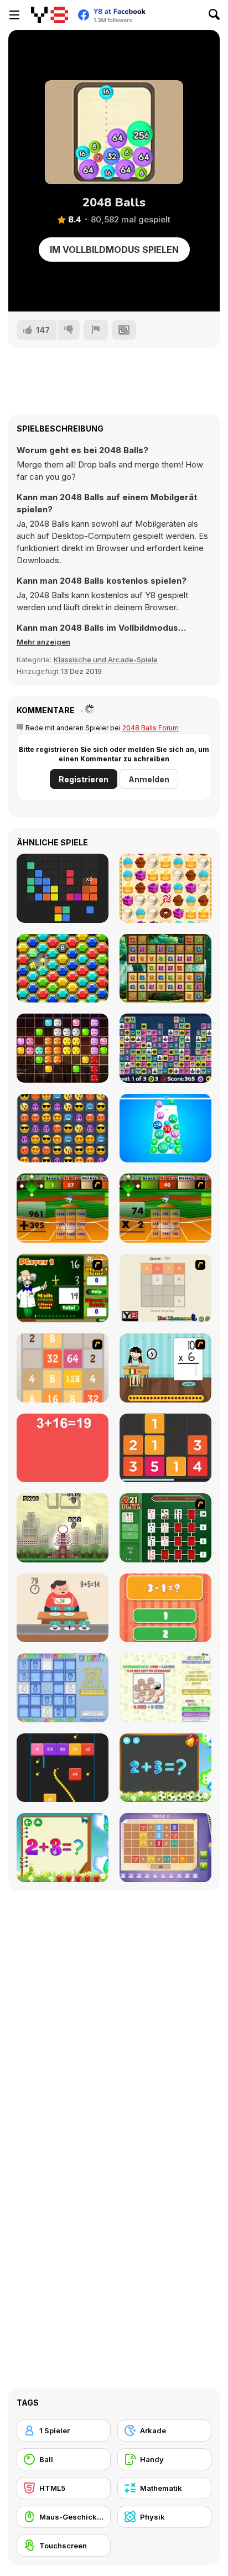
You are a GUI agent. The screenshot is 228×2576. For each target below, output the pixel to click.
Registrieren (84, 779)
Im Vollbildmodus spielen (114, 250)
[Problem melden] (96, 330)
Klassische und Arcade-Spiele (106, 659)
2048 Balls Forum (151, 728)
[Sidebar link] (14, 15)
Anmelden (149, 779)
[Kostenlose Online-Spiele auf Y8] (50, 15)
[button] (43, 642)
